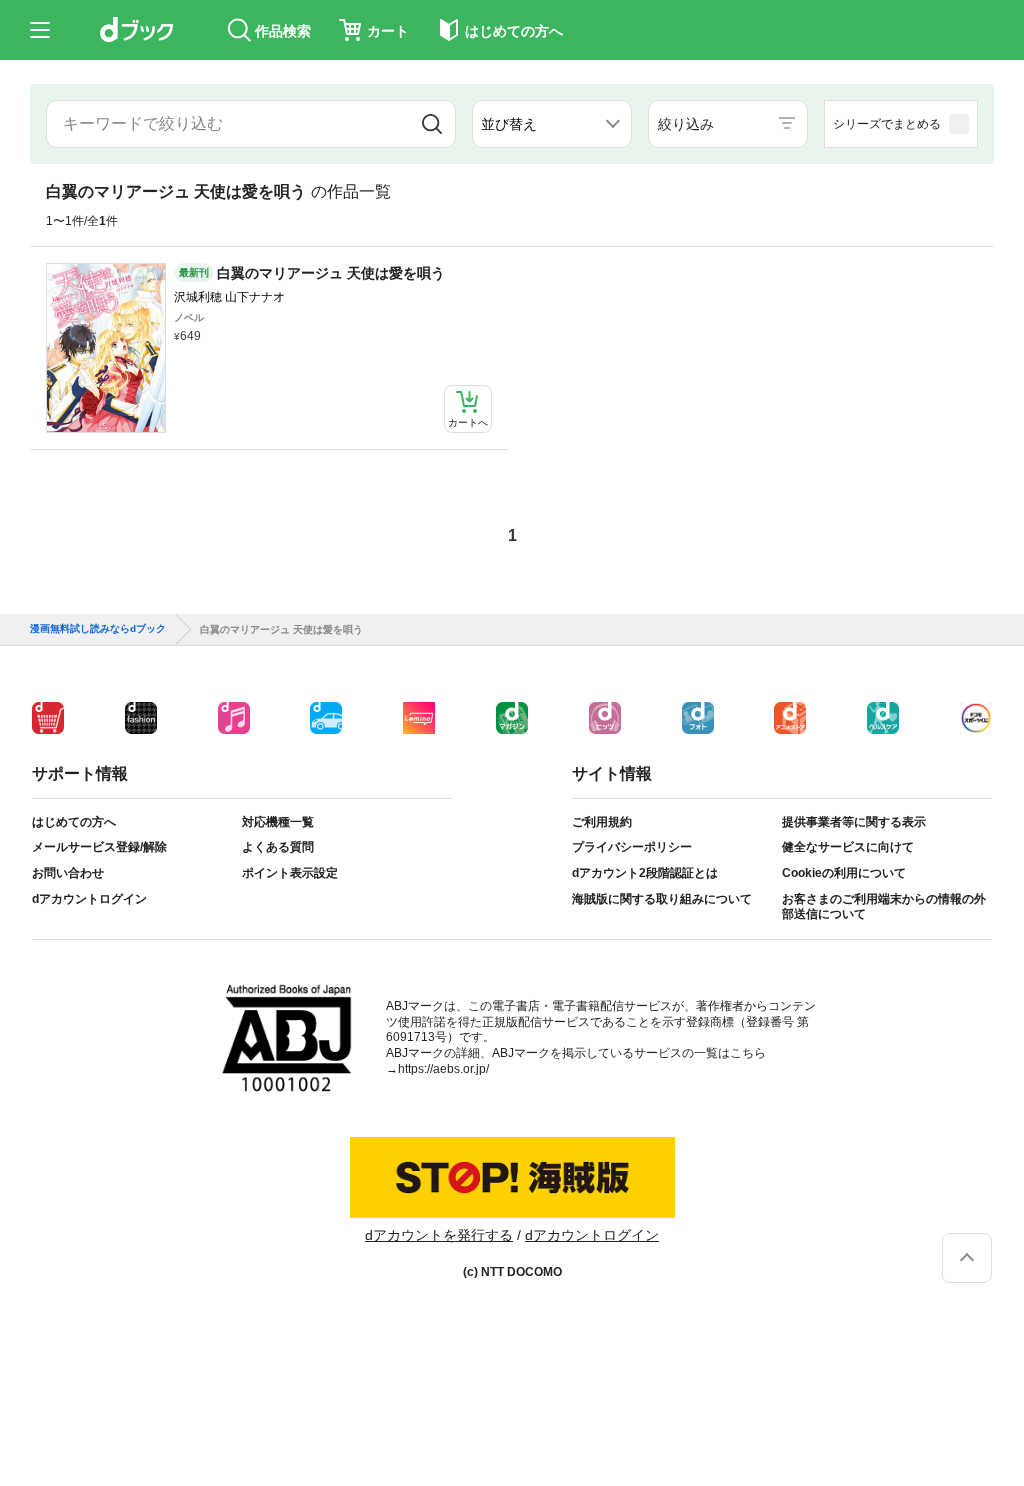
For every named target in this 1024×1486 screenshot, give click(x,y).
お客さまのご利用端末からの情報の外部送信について (884, 907)
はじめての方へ (74, 822)
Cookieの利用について (844, 873)
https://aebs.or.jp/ (443, 1069)
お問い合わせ (68, 873)
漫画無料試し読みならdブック (98, 629)
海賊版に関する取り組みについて (662, 899)
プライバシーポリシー (632, 847)
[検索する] (432, 124)
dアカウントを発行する (439, 1235)
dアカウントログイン (89, 899)
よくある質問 (278, 847)
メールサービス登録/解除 (99, 847)
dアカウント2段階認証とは (645, 873)
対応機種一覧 (278, 822)
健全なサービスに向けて (848, 847)
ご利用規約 (602, 822)
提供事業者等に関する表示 (854, 822)
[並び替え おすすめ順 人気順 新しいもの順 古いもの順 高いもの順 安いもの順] (552, 124)
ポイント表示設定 (290, 873)
